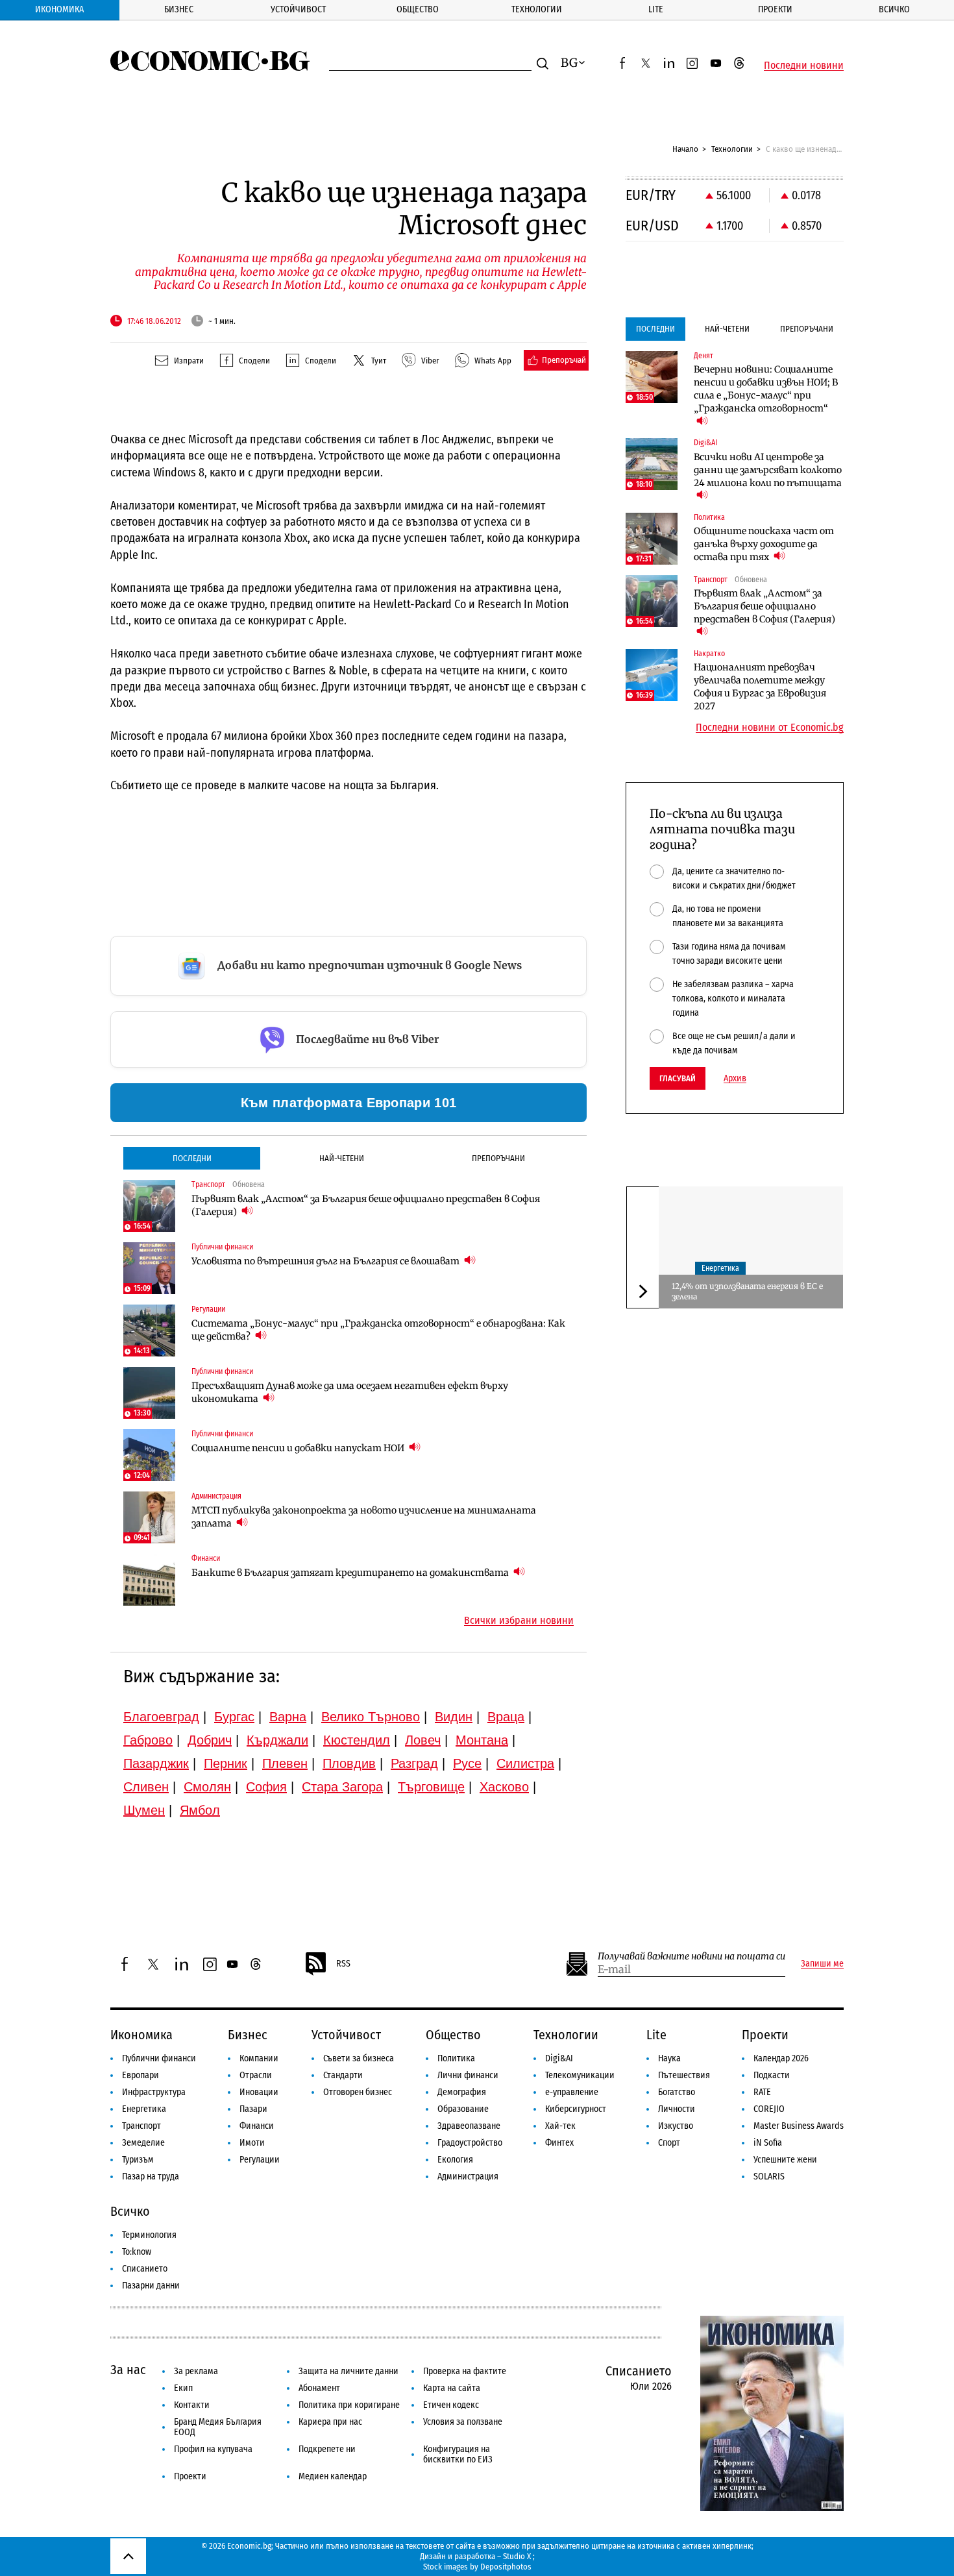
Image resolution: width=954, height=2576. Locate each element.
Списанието (145, 2269)
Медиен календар (333, 2476)
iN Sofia (768, 2143)
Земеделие (143, 2143)
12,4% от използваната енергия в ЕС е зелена (747, 1291)
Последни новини (804, 66)
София (266, 1787)
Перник (226, 1763)
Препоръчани (498, 1158)
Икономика (59, 9)
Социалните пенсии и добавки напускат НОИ (299, 1448)
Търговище (431, 1787)
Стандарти (343, 2075)
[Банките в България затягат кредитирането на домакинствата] (149, 1580)
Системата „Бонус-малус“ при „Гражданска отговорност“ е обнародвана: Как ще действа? (378, 1330)
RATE (762, 2092)
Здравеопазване (469, 2126)
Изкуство (676, 2126)
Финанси (257, 2126)
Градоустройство (470, 2143)
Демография (462, 2092)
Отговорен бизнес (358, 2092)
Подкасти (772, 2075)
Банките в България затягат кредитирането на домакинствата (351, 1573)
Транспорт (141, 2126)
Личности (677, 2109)
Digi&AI (559, 2058)
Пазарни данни (151, 2286)
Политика (456, 2058)
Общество (418, 9)
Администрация (468, 2177)
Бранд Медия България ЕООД (218, 2427)
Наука (669, 2058)
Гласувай (678, 1078)
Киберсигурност (576, 2109)
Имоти (252, 2143)
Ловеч (423, 1740)
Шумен (144, 1810)
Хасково (504, 1787)
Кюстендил (357, 1740)
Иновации (259, 2092)
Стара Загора (342, 1787)
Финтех (559, 2143)
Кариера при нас (330, 2422)
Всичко (894, 9)
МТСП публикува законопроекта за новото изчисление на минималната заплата (364, 1517)
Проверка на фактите (465, 2371)
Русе (467, 1763)
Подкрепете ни (327, 2449)
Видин (454, 1717)
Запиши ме (822, 1964)
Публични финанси (159, 2058)
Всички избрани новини (519, 1621)
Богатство (677, 2092)
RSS (343, 1964)
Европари (141, 2075)
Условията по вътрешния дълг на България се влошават (326, 1261)
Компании (259, 2058)
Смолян (207, 1787)
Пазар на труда (151, 2177)
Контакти (192, 2405)
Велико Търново (371, 1717)
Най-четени (342, 1158)
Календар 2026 (781, 2058)
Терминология (149, 2235)
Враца (506, 1717)
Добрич (210, 1740)
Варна (288, 1717)
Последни (192, 1158)
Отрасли (256, 2075)
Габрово (148, 1740)
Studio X (517, 2556)
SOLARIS (769, 2177)
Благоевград (161, 1717)
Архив (735, 1079)
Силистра (525, 1763)
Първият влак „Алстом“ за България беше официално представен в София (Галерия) (366, 1205)
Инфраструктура (154, 2092)
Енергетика (720, 1268)
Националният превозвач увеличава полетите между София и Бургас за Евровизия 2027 (760, 687)
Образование (463, 2109)
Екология (455, 2160)
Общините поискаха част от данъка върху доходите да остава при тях (764, 544)
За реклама (196, 2371)
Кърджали (277, 1740)
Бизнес (179, 9)
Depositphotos (506, 2567)
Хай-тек (560, 2126)
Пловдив (349, 1763)
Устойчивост (298, 9)
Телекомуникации (580, 2075)
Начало (685, 149)
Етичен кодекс (451, 2405)
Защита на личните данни (349, 2371)
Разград (414, 1763)
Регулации (260, 2160)
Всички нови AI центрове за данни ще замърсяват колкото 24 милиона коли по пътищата (768, 470)
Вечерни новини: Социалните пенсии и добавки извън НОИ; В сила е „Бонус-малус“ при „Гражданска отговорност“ (766, 389)
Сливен (146, 1787)
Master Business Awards (799, 2126)
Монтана (482, 1740)
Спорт (669, 2143)
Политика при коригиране (349, 2405)
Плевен (285, 1763)
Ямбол (200, 1810)
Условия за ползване (463, 2422)
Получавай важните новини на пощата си (691, 1957)
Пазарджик (156, 1763)
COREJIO (769, 2109)
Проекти (775, 9)
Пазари (253, 2109)
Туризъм (138, 2160)
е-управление (572, 2092)
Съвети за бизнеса (359, 2058)
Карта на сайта (452, 2388)
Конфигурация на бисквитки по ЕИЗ (458, 2454)
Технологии (537, 9)
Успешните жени (785, 2160)
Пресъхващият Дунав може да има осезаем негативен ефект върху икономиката (350, 1392)
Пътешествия (684, 2075)
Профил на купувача (213, 2449)
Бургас (234, 1717)
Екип (183, 2388)
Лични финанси (468, 2075)
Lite (656, 9)
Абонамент (319, 2388)
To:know (137, 2252)
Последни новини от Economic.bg (770, 728)
